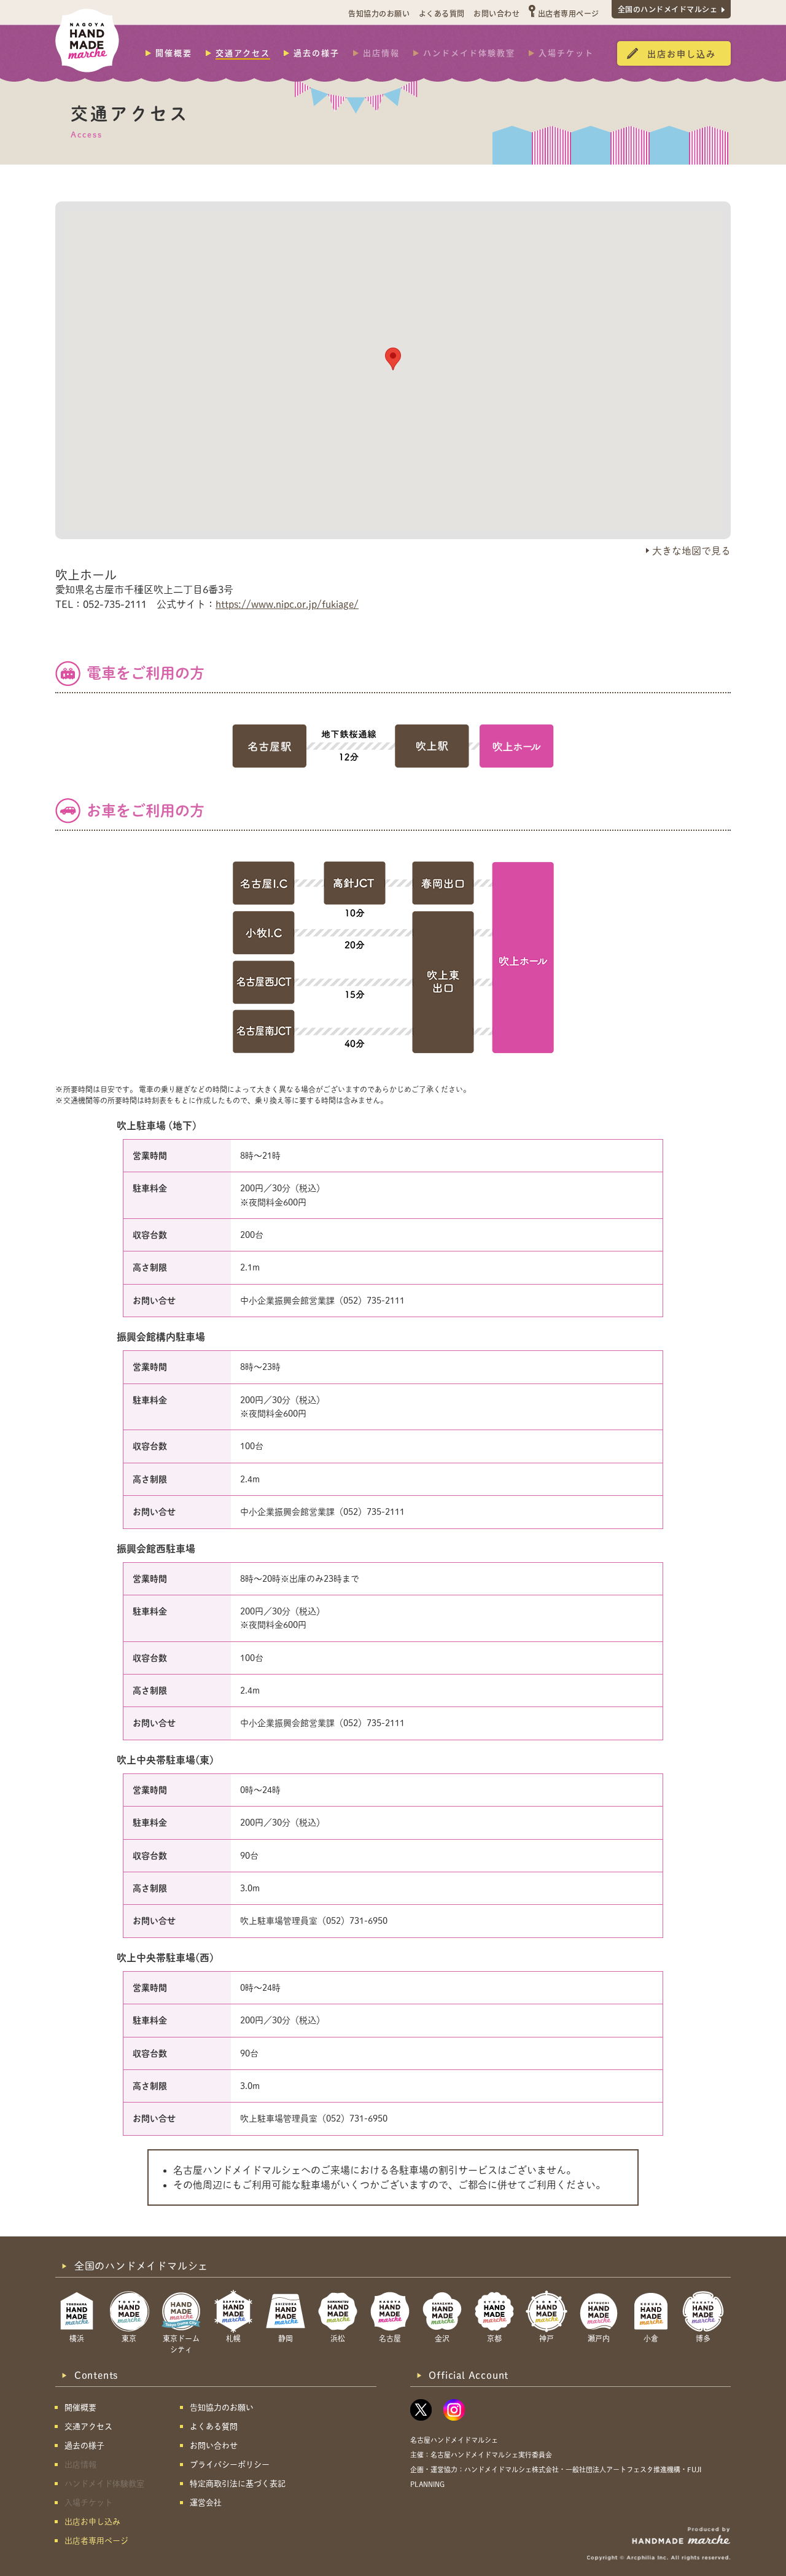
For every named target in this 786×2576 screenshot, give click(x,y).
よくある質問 (442, 13)
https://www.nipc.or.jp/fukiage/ (287, 604)
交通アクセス (243, 53)
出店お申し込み (682, 53)
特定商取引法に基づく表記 (238, 2484)
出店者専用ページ (569, 13)
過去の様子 (317, 53)
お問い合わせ (496, 13)
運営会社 (206, 2503)
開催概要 (174, 53)
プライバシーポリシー (230, 2465)
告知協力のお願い (379, 13)
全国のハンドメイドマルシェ (668, 9)
